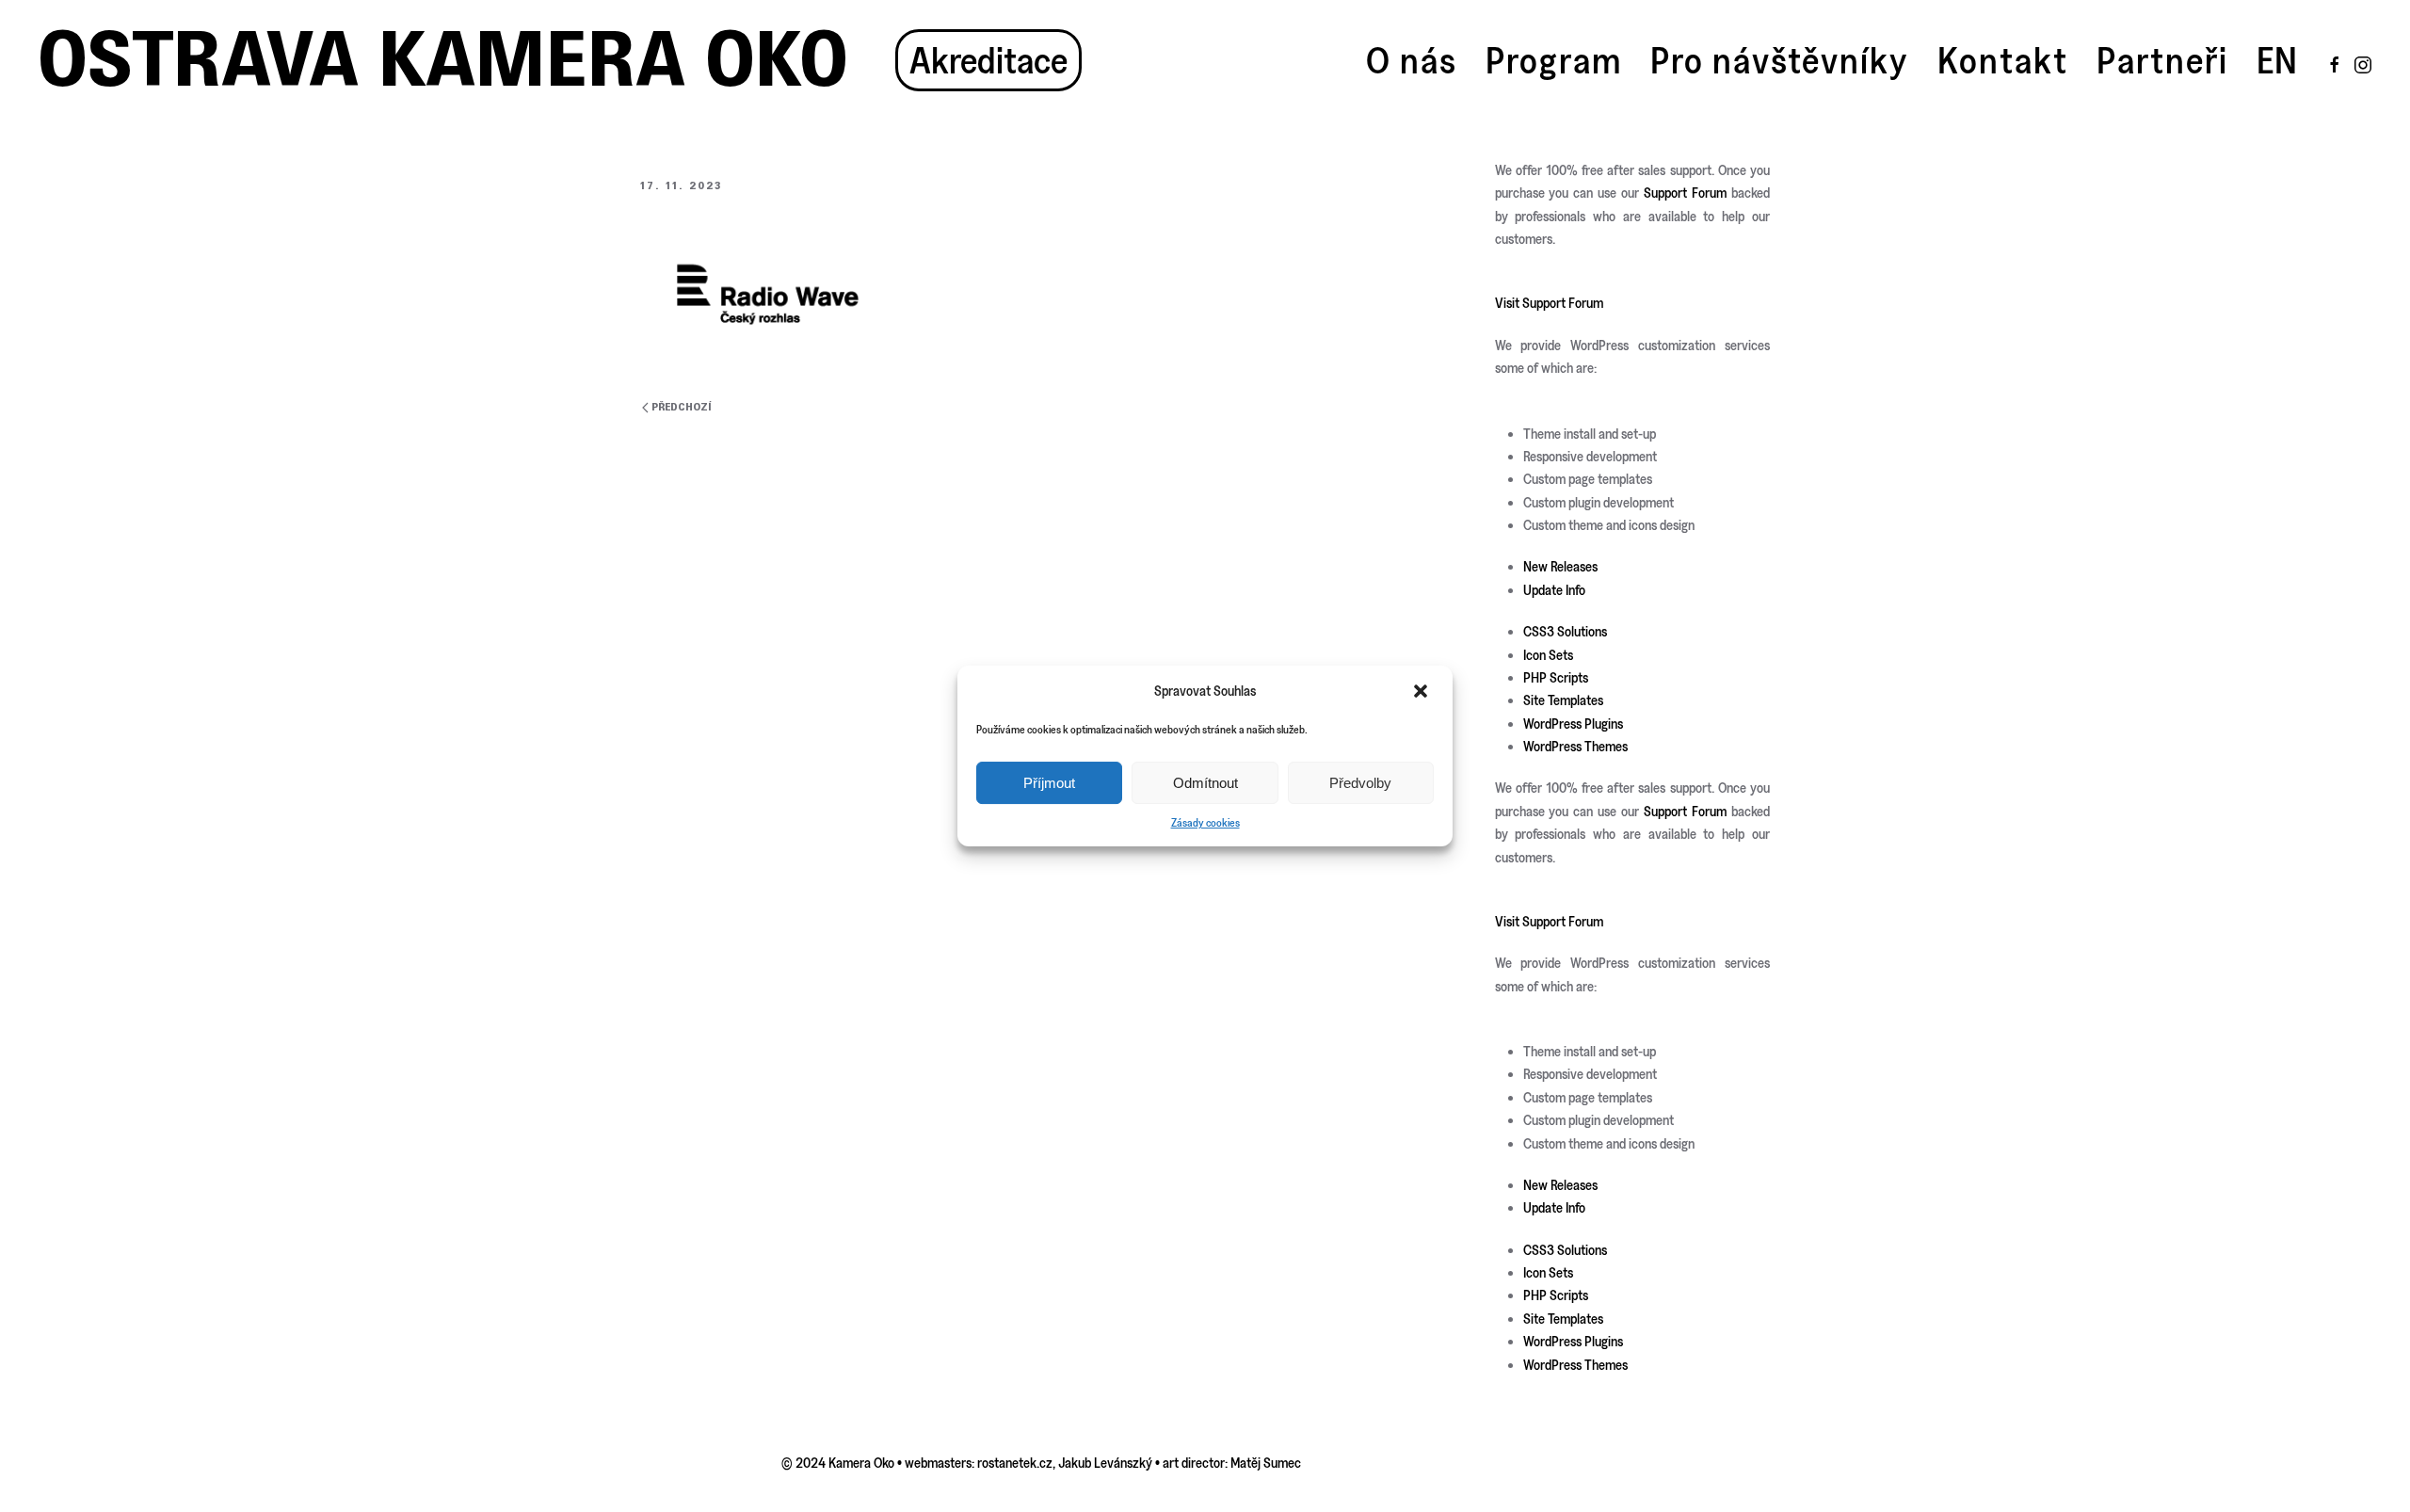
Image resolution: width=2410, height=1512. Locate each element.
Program (1554, 60)
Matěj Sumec (1266, 1463)
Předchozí (682, 407)
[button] (1422, 691)
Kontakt (2003, 60)
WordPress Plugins (1573, 724)
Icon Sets (1548, 655)
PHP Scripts (1556, 677)
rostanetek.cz (1015, 1463)
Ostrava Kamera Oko (443, 60)
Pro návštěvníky (1780, 60)
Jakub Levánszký (1105, 1463)
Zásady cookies (1205, 822)
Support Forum (1685, 193)
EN (2277, 60)
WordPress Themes (1575, 746)
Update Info (1554, 590)
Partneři (2162, 60)
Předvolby (1360, 783)
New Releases (1560, 566)
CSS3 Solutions (1565, 631)
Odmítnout (1205, 783)
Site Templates (1563, 700)
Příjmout (1049, 783)
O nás (1412, 60)
